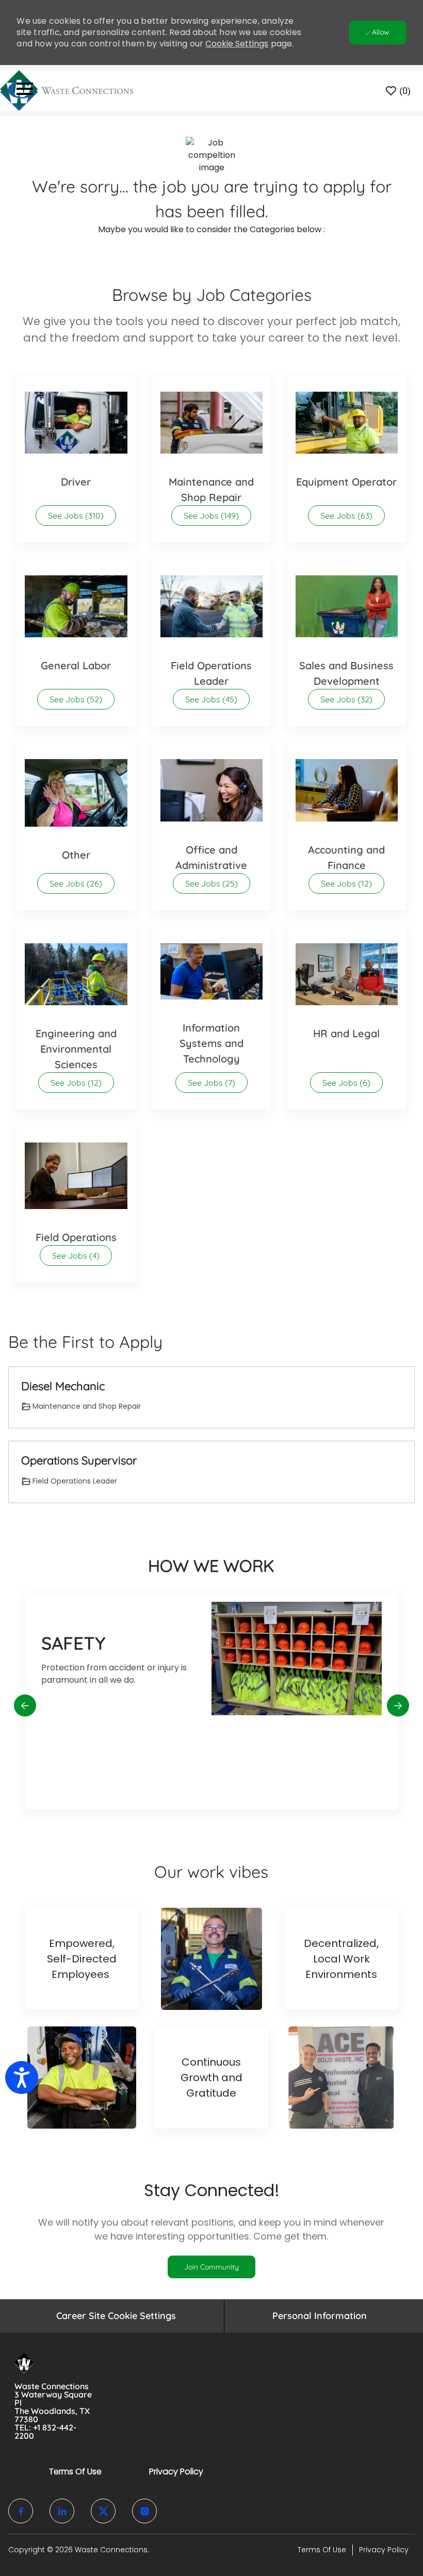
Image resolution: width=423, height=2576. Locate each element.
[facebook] (21, 2511)
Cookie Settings (237, 44)
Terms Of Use (75, 2472)
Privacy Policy (176, 2472)
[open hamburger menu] (25, 91)
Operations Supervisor (79, 1461)
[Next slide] (398, 1706)
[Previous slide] (25, 1706)
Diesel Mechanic (63, 1386)
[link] (211, 2267)
